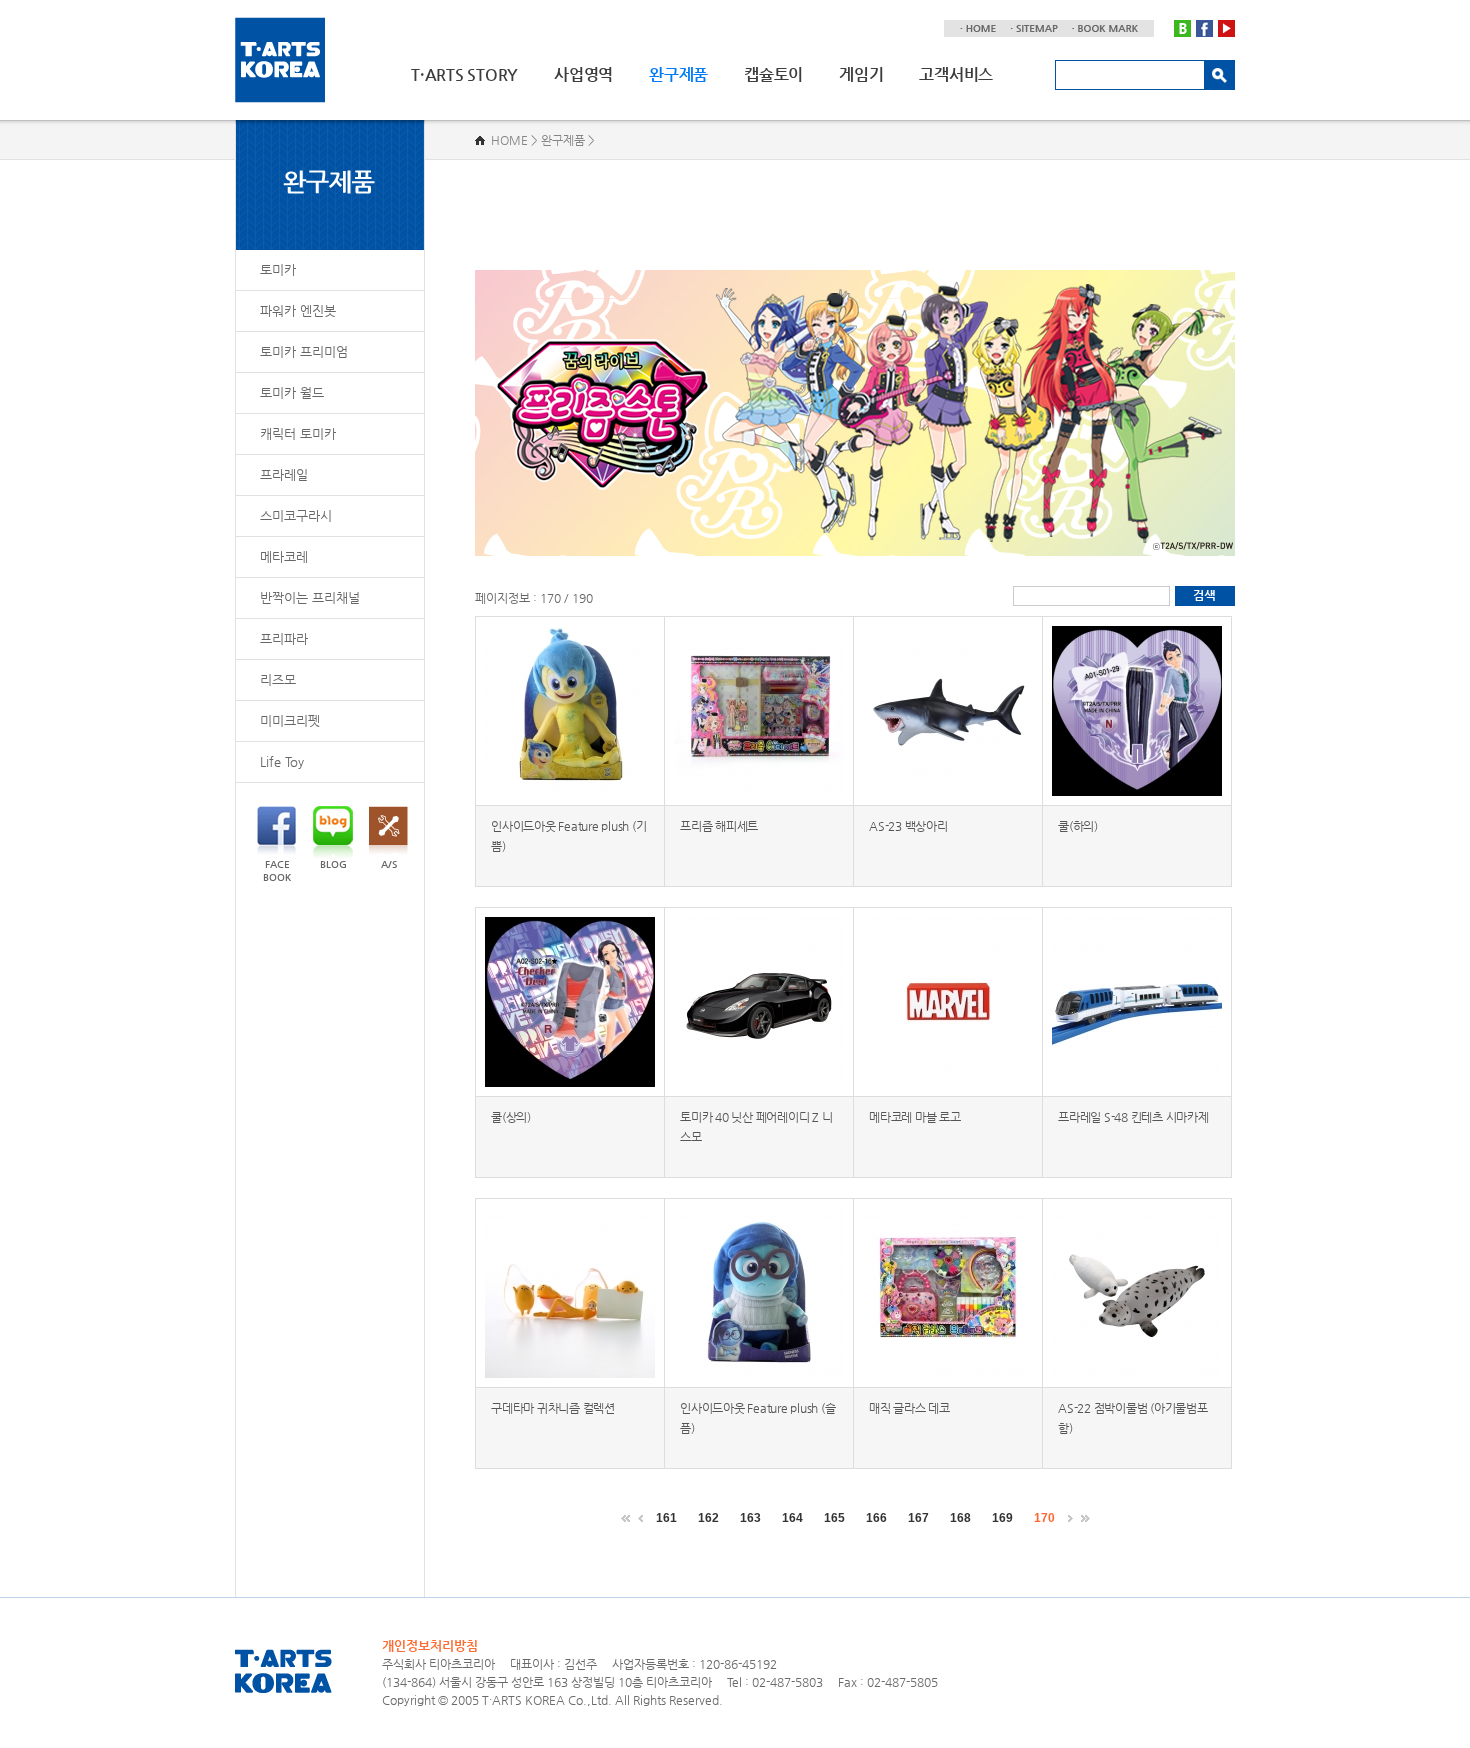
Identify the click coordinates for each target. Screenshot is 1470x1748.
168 (960, 1518)
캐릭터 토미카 (298, 433)
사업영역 (583, 74)
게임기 (861, 74)
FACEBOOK (277, 871)
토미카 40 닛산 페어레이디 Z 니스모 (756, 1127)
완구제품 (678, 74)
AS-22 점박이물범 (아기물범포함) (1133, 1418)
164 (792, 1518)
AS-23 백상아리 (908, 826)
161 (666, 1518)
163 (750, 1518)
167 (918, 1518)
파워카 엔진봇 (298, 310)
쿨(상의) (511, 1117)
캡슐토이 (773, 74)
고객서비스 (956, 74)
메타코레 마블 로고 (915, 1117)
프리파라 (284, 638)
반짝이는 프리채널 (310, 597)
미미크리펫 (290, 720)
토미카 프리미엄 (304, 351)
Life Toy (282, 761)
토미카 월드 (292, 392)
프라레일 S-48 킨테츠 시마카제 (1133, 1117)
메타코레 (284, 556)
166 (876, 1518)
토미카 (278, 269)
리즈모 (278, 679)
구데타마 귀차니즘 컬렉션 (553, 1408)
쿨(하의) (1078, 826)
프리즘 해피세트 (719, 826)
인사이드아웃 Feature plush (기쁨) (568, 836)
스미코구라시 (296, 515)
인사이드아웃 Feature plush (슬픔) (757, 1418)
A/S (389, 864)
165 (834, 1518)
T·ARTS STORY (464, 74)
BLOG (333, 864)
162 (708, 1518)
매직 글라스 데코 (909, 1408)
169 (1002, 1518)
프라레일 (284, 474)
